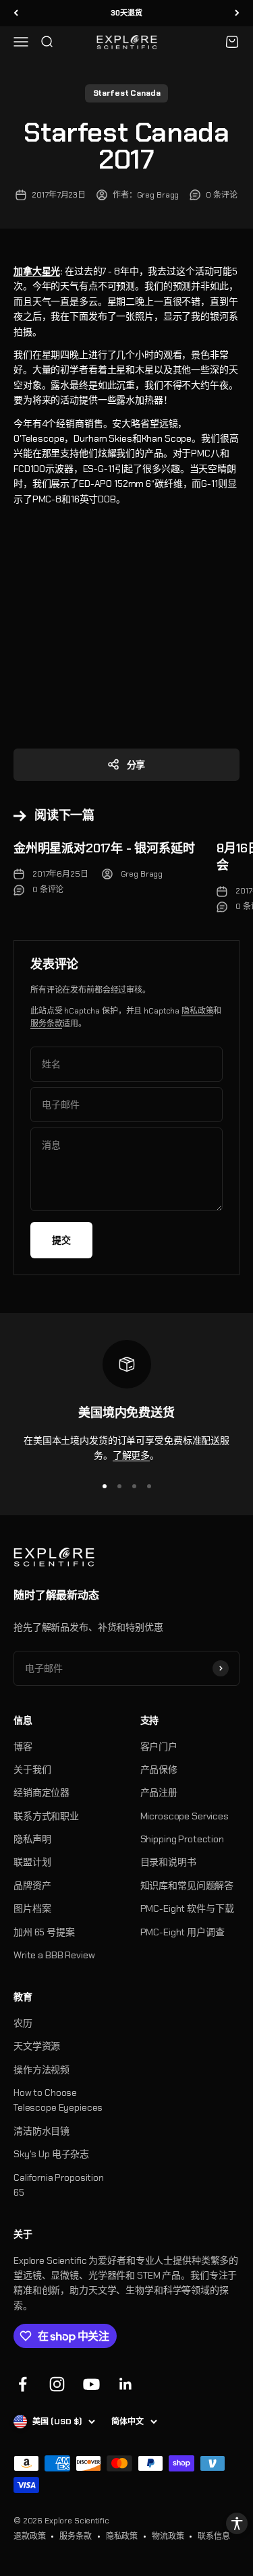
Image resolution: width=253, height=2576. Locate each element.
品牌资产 (32, 1885)
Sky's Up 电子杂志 (51, 2154)
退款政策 (29, 2536)
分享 (136, 765)
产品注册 (159, 1792)
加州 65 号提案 (44, 1932)
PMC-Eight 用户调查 (182, 1932)
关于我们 (32, 1769)
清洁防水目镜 (41, 2131)
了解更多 (131, 1455)
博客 (23, 1747)
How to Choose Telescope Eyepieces (58, 2100)
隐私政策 (197, 1011)
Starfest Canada (127, 93)
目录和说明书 (168, 1862)
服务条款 (46, 1024)
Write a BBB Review (54, 1955)
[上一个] (16, 13)
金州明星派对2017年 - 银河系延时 (104, 848)
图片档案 (32, 1908)
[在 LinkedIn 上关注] (126, 2384)
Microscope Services (185, 1816)
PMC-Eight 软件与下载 (187, 1908)
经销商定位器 (41, 1792)
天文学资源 (37, 2046)
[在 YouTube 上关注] (91, 2384)
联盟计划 (32, 1862)
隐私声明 (32, 1839)
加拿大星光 (37, 271)
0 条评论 (221, 195)
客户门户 (159, 1747)
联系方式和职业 (46, 1816)
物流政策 (168, 2536)
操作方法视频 (41, 2070)
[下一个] (237, 13)
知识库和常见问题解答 (187, 1885)
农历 (23, 2023)
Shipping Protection (182, 1839)
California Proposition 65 (59, 2185)
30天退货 (126, 13)
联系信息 (214, 2536)
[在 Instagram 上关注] (57, 2384)
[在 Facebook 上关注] (23, 2384)
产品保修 (159, 1769)
